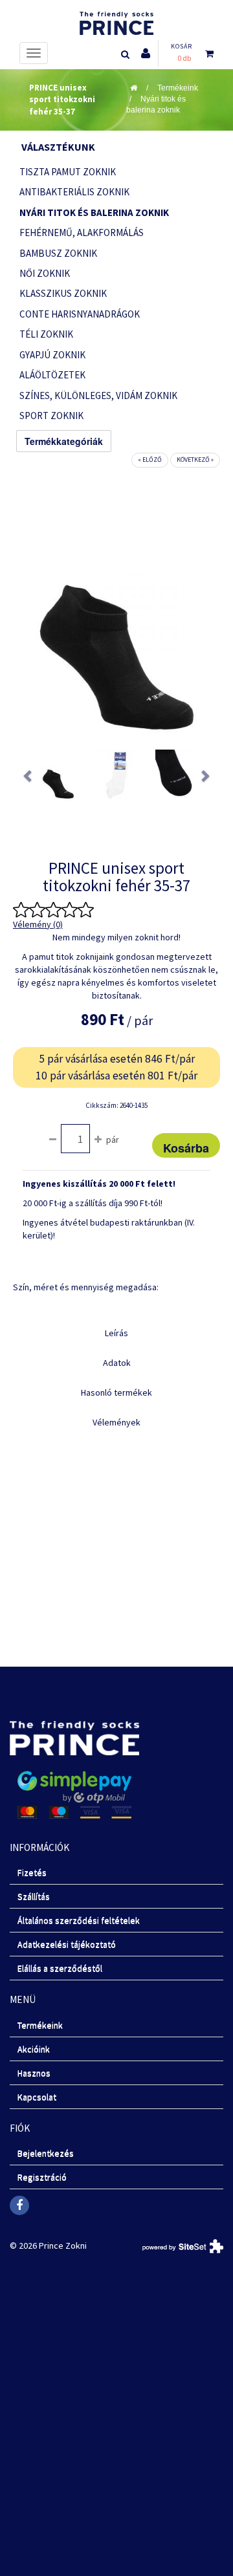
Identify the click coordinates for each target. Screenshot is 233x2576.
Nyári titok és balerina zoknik (156, 104)
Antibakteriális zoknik (74, 192)
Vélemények (116, 1422)
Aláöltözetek (52, 375)
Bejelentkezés (46, 2153)
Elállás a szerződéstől (60, 1968)
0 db (184, 58)
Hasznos (34, 2073)
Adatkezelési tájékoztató (67, 1944)
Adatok (117, 1363)
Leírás (116, 1333)
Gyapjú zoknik (52, 355)
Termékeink (178, 88)
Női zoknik (45, 273)
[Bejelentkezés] (146, 53)
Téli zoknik (46, 334)
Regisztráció (42, 2177)
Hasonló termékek (116, 1392)
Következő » (195, 460)
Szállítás (34, 1896)
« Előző (150, 460)
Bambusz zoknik (58, 253)
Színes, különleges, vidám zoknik (98, 395)
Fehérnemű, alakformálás (82, 233)
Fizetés (32, 1872)
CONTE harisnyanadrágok (80, 314)
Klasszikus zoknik (63, 293)
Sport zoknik (51, 416)
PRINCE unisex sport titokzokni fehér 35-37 (62, 100)
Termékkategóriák (64, 441)
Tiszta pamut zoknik (68, 172)
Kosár (182, 46)
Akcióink (34, 2049)
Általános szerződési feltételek (79, 1920)
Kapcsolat (37, 2097)
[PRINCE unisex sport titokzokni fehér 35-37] (58, 775)
